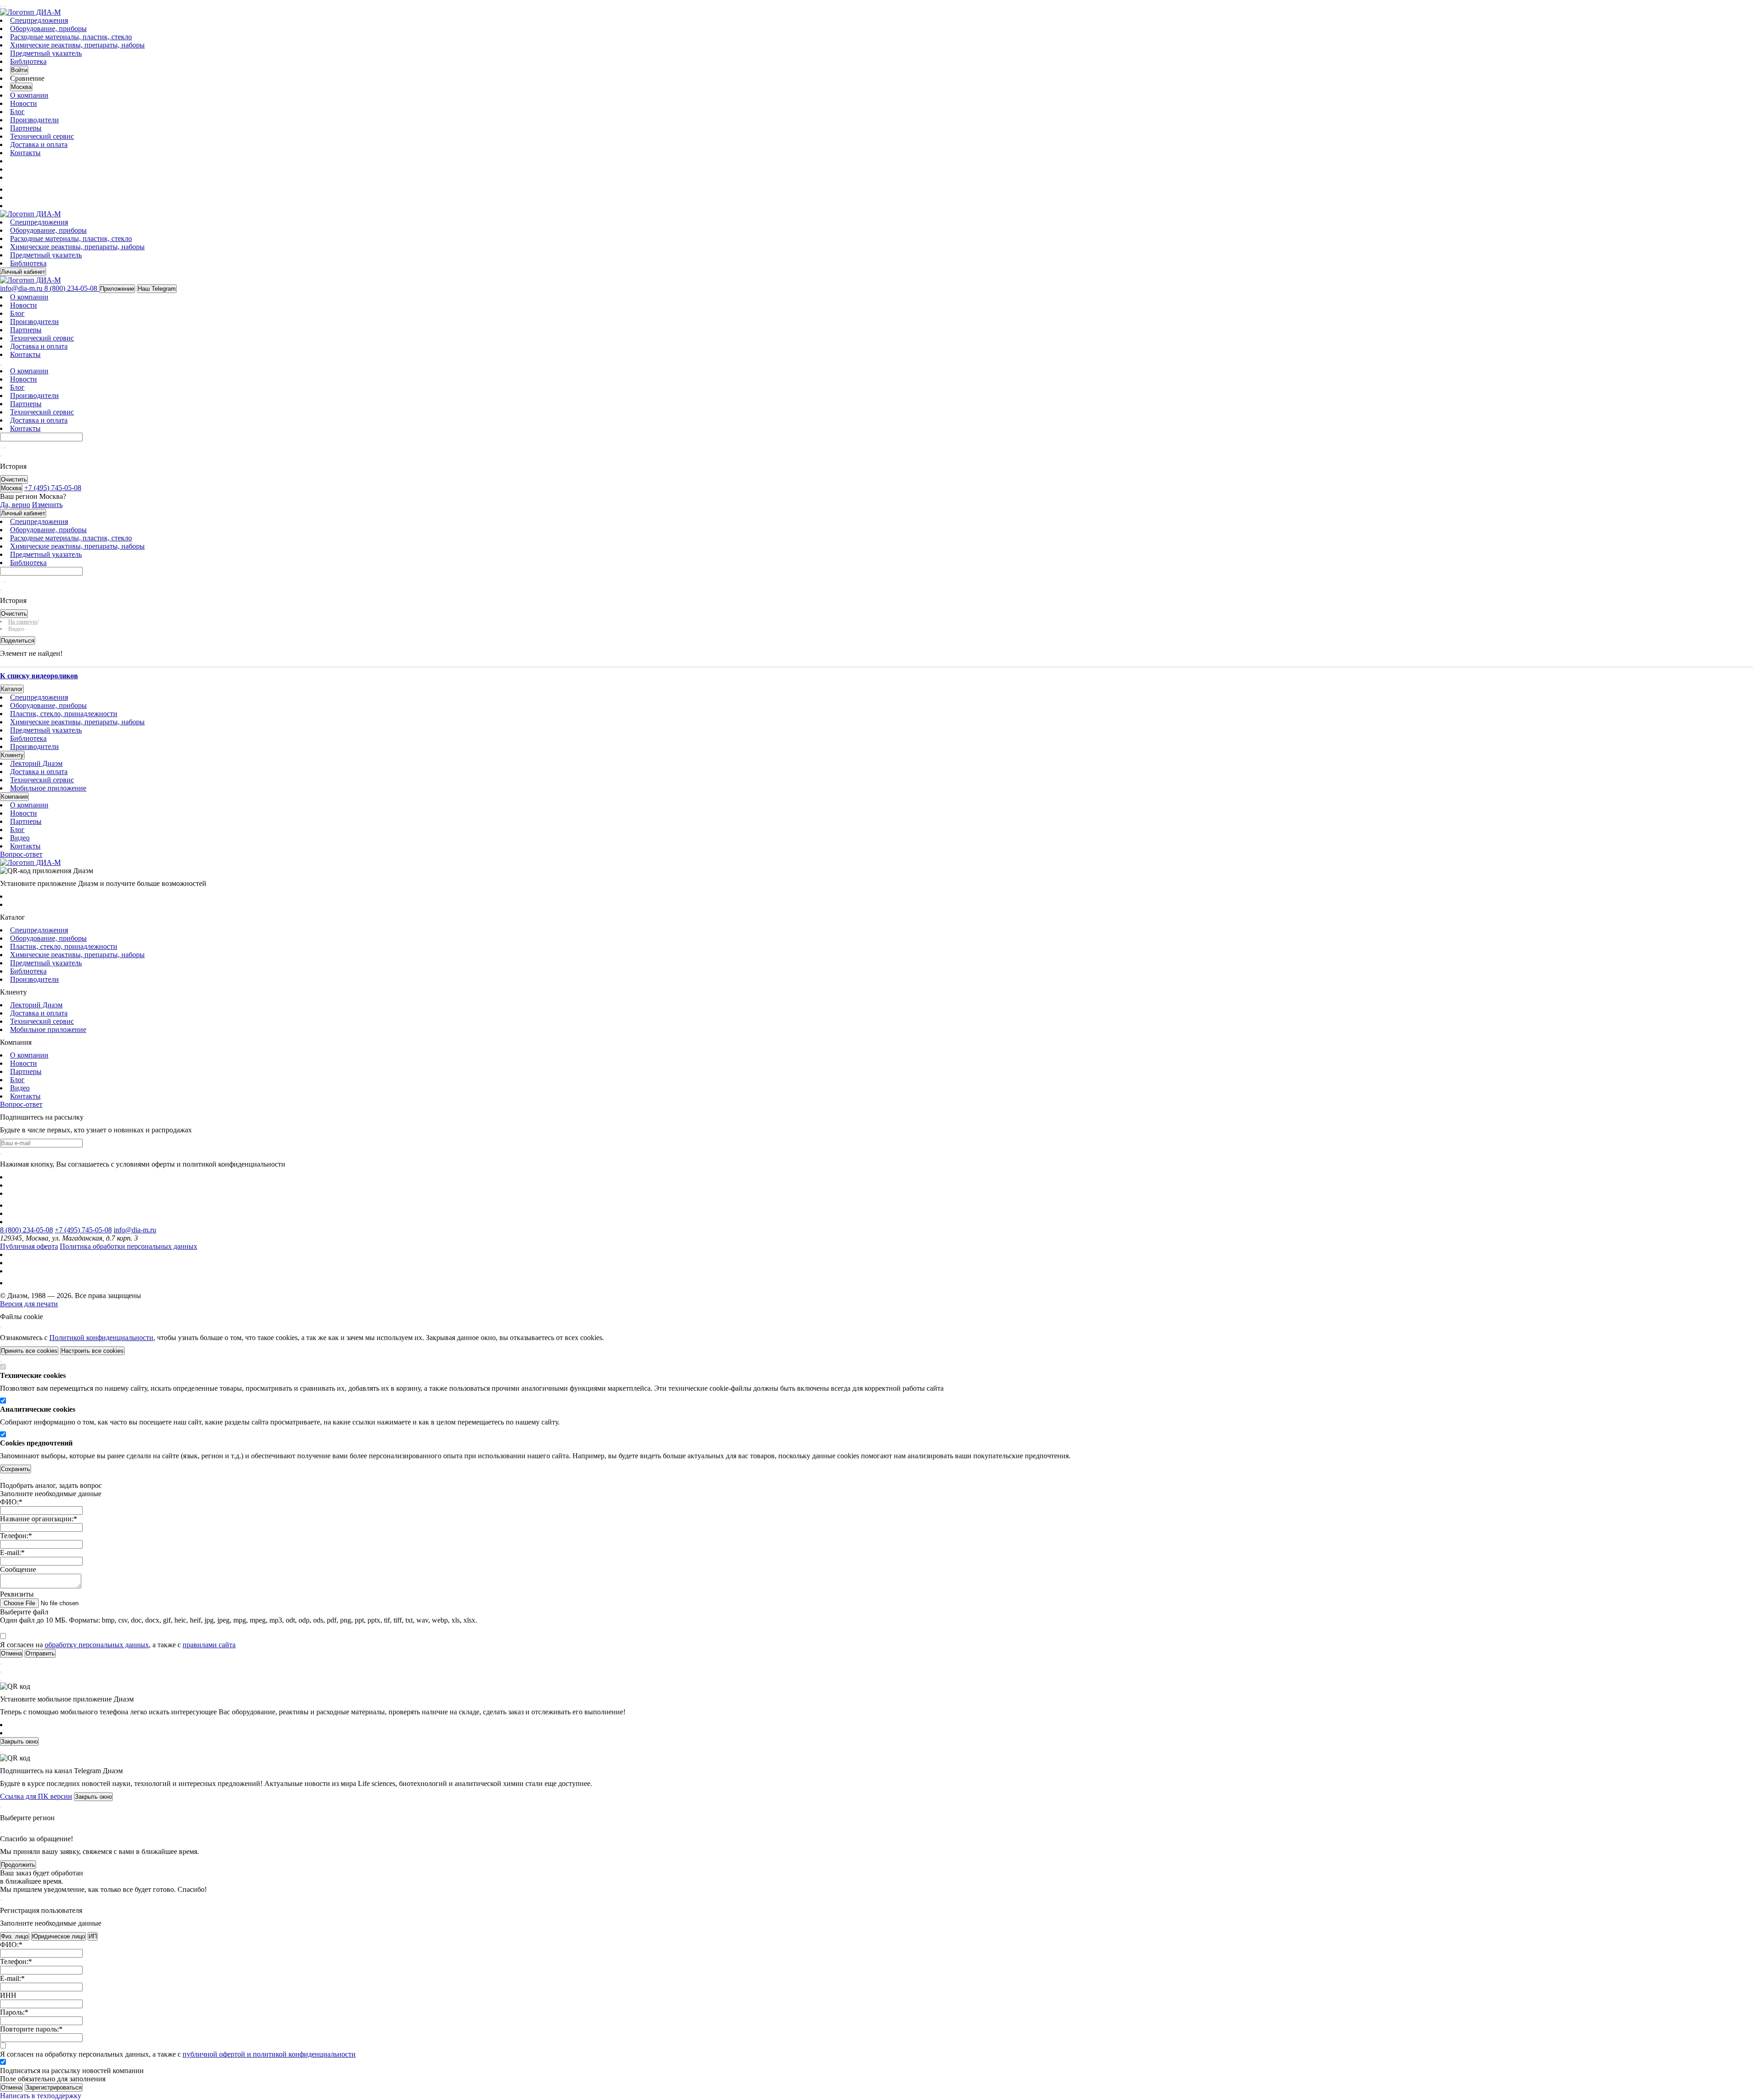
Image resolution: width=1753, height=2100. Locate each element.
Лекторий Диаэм (36, 763)
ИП (93, 1936)
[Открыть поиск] (5, 6)
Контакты (25, 153)
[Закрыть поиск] (1, 456)
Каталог (12, 689)
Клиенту (12, 755)
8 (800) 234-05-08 (26, 1230)
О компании (29, 95)
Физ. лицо (15, 1936)
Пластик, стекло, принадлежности (64, 714)
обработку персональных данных (97, 1645)
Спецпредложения (39, 20)
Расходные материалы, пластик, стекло (71, 37)
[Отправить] (1, 448)
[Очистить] (5, 448)
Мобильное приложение (48, 788)
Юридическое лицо (58, 1936)
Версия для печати (29, 1304)
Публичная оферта (29, 1246)
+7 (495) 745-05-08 (83, 1230)
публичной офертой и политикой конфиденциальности (269, 2054)
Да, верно (15, 505)
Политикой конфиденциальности (101, 1338)
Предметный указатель (46, 53)
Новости (24, 103)
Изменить (47, 505)
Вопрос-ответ (21, 854)
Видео (20, 838)
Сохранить (16, 1469)
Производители (34, 120)
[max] (15, 189)
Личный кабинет (23, 272)
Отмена (11, 2087)
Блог (17, 112)
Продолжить (18, 1865)
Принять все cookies (29, 1351)
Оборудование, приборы (48, 29)
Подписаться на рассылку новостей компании (72, 2071)
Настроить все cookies (92, 1351)
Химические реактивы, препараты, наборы (77, 45)
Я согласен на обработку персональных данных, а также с (178, 2054)
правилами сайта (209, 1645)
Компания (14, 797)
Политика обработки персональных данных (129, 1246)
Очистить (14, 479)
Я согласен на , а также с (118, 1645)
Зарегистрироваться (54, 2087)
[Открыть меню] (1, 6)
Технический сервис (42, 136)
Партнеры (26, 128)
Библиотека (28, 61)
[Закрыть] (1, 1327)
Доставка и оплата (39, 144)
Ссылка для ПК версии (36, 1796)
